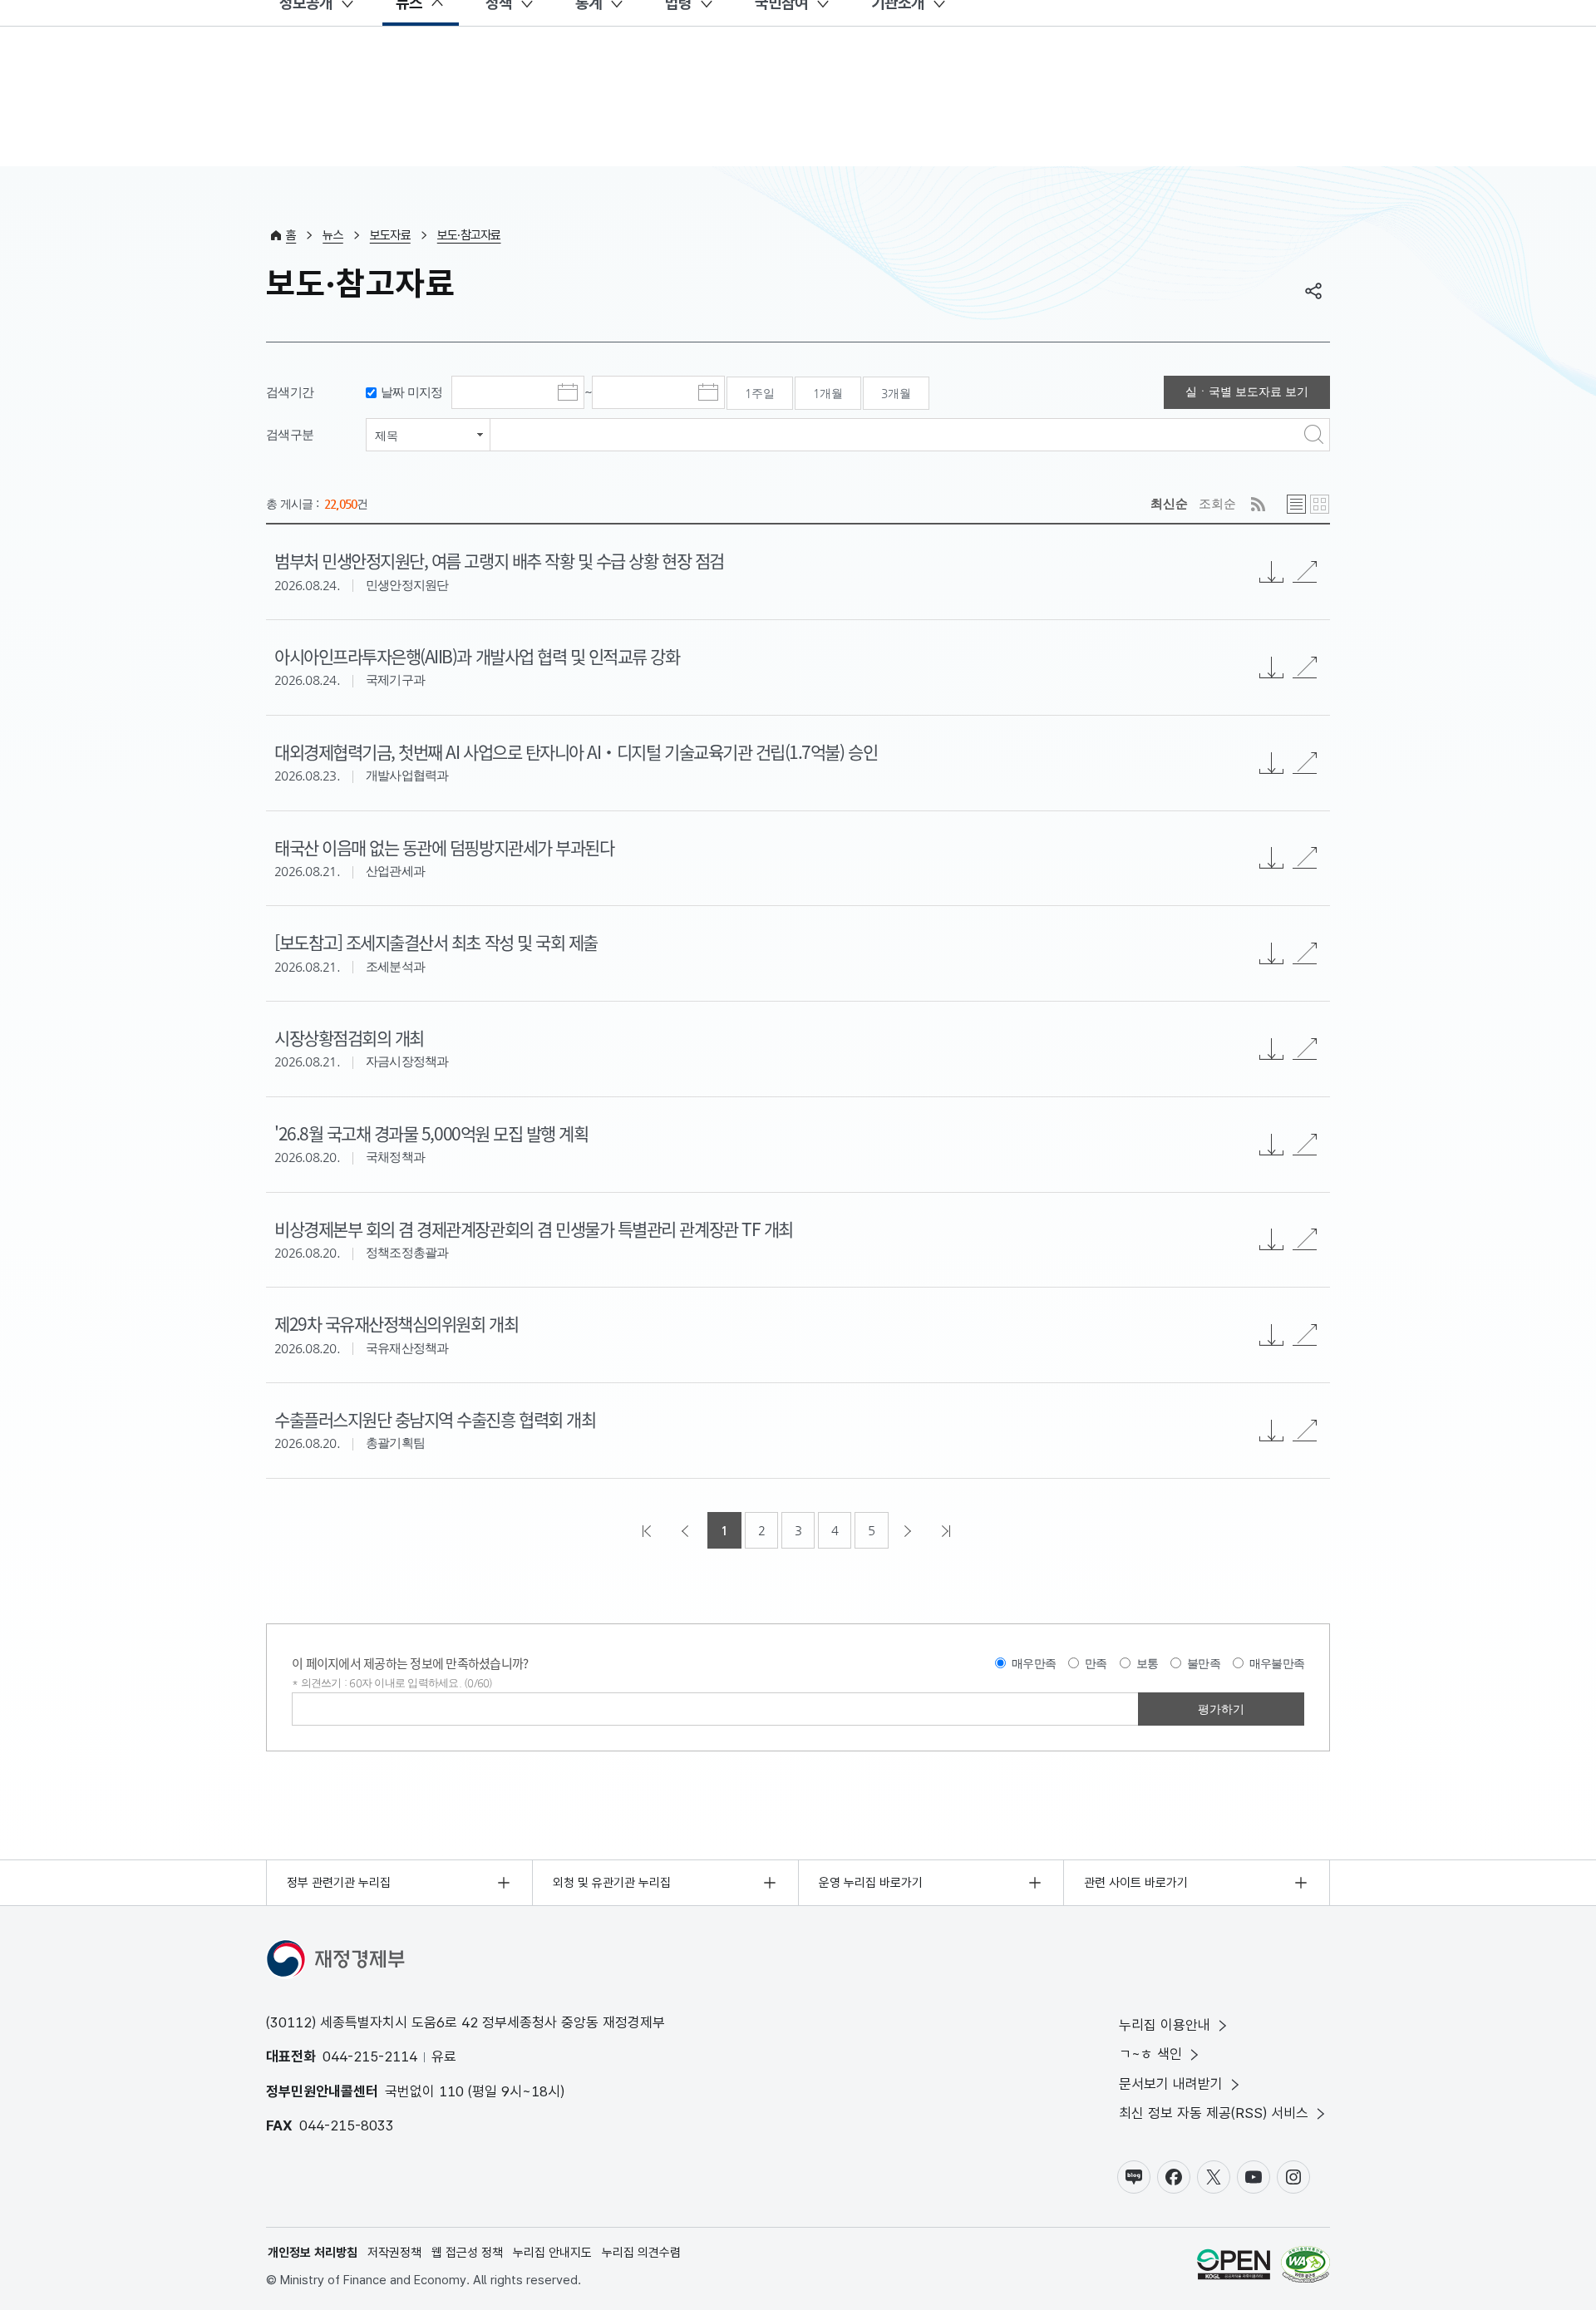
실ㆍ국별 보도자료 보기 (1247, 392)
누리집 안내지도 (552, 2253)
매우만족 (1034, 1663)
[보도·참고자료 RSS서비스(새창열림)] (1258, 504)
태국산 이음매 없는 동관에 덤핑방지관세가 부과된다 (444, 847)
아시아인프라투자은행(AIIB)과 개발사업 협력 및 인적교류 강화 (477, 656)
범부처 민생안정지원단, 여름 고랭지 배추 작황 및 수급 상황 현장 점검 (499, 560)
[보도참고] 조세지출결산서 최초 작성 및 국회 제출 (436, 942)
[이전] (687, 1530)
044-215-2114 (370, 2056)
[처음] (648, 1530)
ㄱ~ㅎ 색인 (1150, 2054)
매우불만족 (1277, 1663)
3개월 (896, 393)
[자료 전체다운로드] (1272, 572)
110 (451, 2091)
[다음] (909, 1530)
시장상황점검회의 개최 (349, 1037)
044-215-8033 (347, 2125)
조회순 (1217, 503)
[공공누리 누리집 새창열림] (1234, 2267)
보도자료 (390, 235)
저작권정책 (394, 2253)
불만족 (1204, 1663)
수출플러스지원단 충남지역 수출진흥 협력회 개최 (435, 1419)
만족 (1096, 1663)
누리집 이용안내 (1165, 2025)
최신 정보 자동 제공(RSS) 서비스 (1214, 2113)
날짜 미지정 (412, 392)
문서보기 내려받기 (1171, 2084)
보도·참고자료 (469, 235)
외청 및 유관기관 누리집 (612, 1883)
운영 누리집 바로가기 (871, 1883)
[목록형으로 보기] (1296, 504)
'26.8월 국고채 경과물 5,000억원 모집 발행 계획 (431, 1133)
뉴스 (333, 235)
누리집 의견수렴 (641, 2253)
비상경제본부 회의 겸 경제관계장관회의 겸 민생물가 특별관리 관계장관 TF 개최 (534, 1229)
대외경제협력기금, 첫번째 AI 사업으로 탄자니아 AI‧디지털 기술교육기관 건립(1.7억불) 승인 (576, 751)
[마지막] (948, 1530)
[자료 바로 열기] (1305, 572)
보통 (1148, 1663)
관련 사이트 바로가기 (1136, 1883)
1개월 (828, 393)
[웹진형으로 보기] (1320, 504)
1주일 (760, 393)
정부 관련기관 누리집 (339, 1883)
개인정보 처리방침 (313, 2253)
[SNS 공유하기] (1313, 291)
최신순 (1169, 503)
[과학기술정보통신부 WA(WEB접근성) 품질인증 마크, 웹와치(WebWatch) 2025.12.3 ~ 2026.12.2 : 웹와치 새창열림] (1305, 2267)
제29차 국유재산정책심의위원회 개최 (396, 1323)
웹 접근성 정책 (467, 2253)
